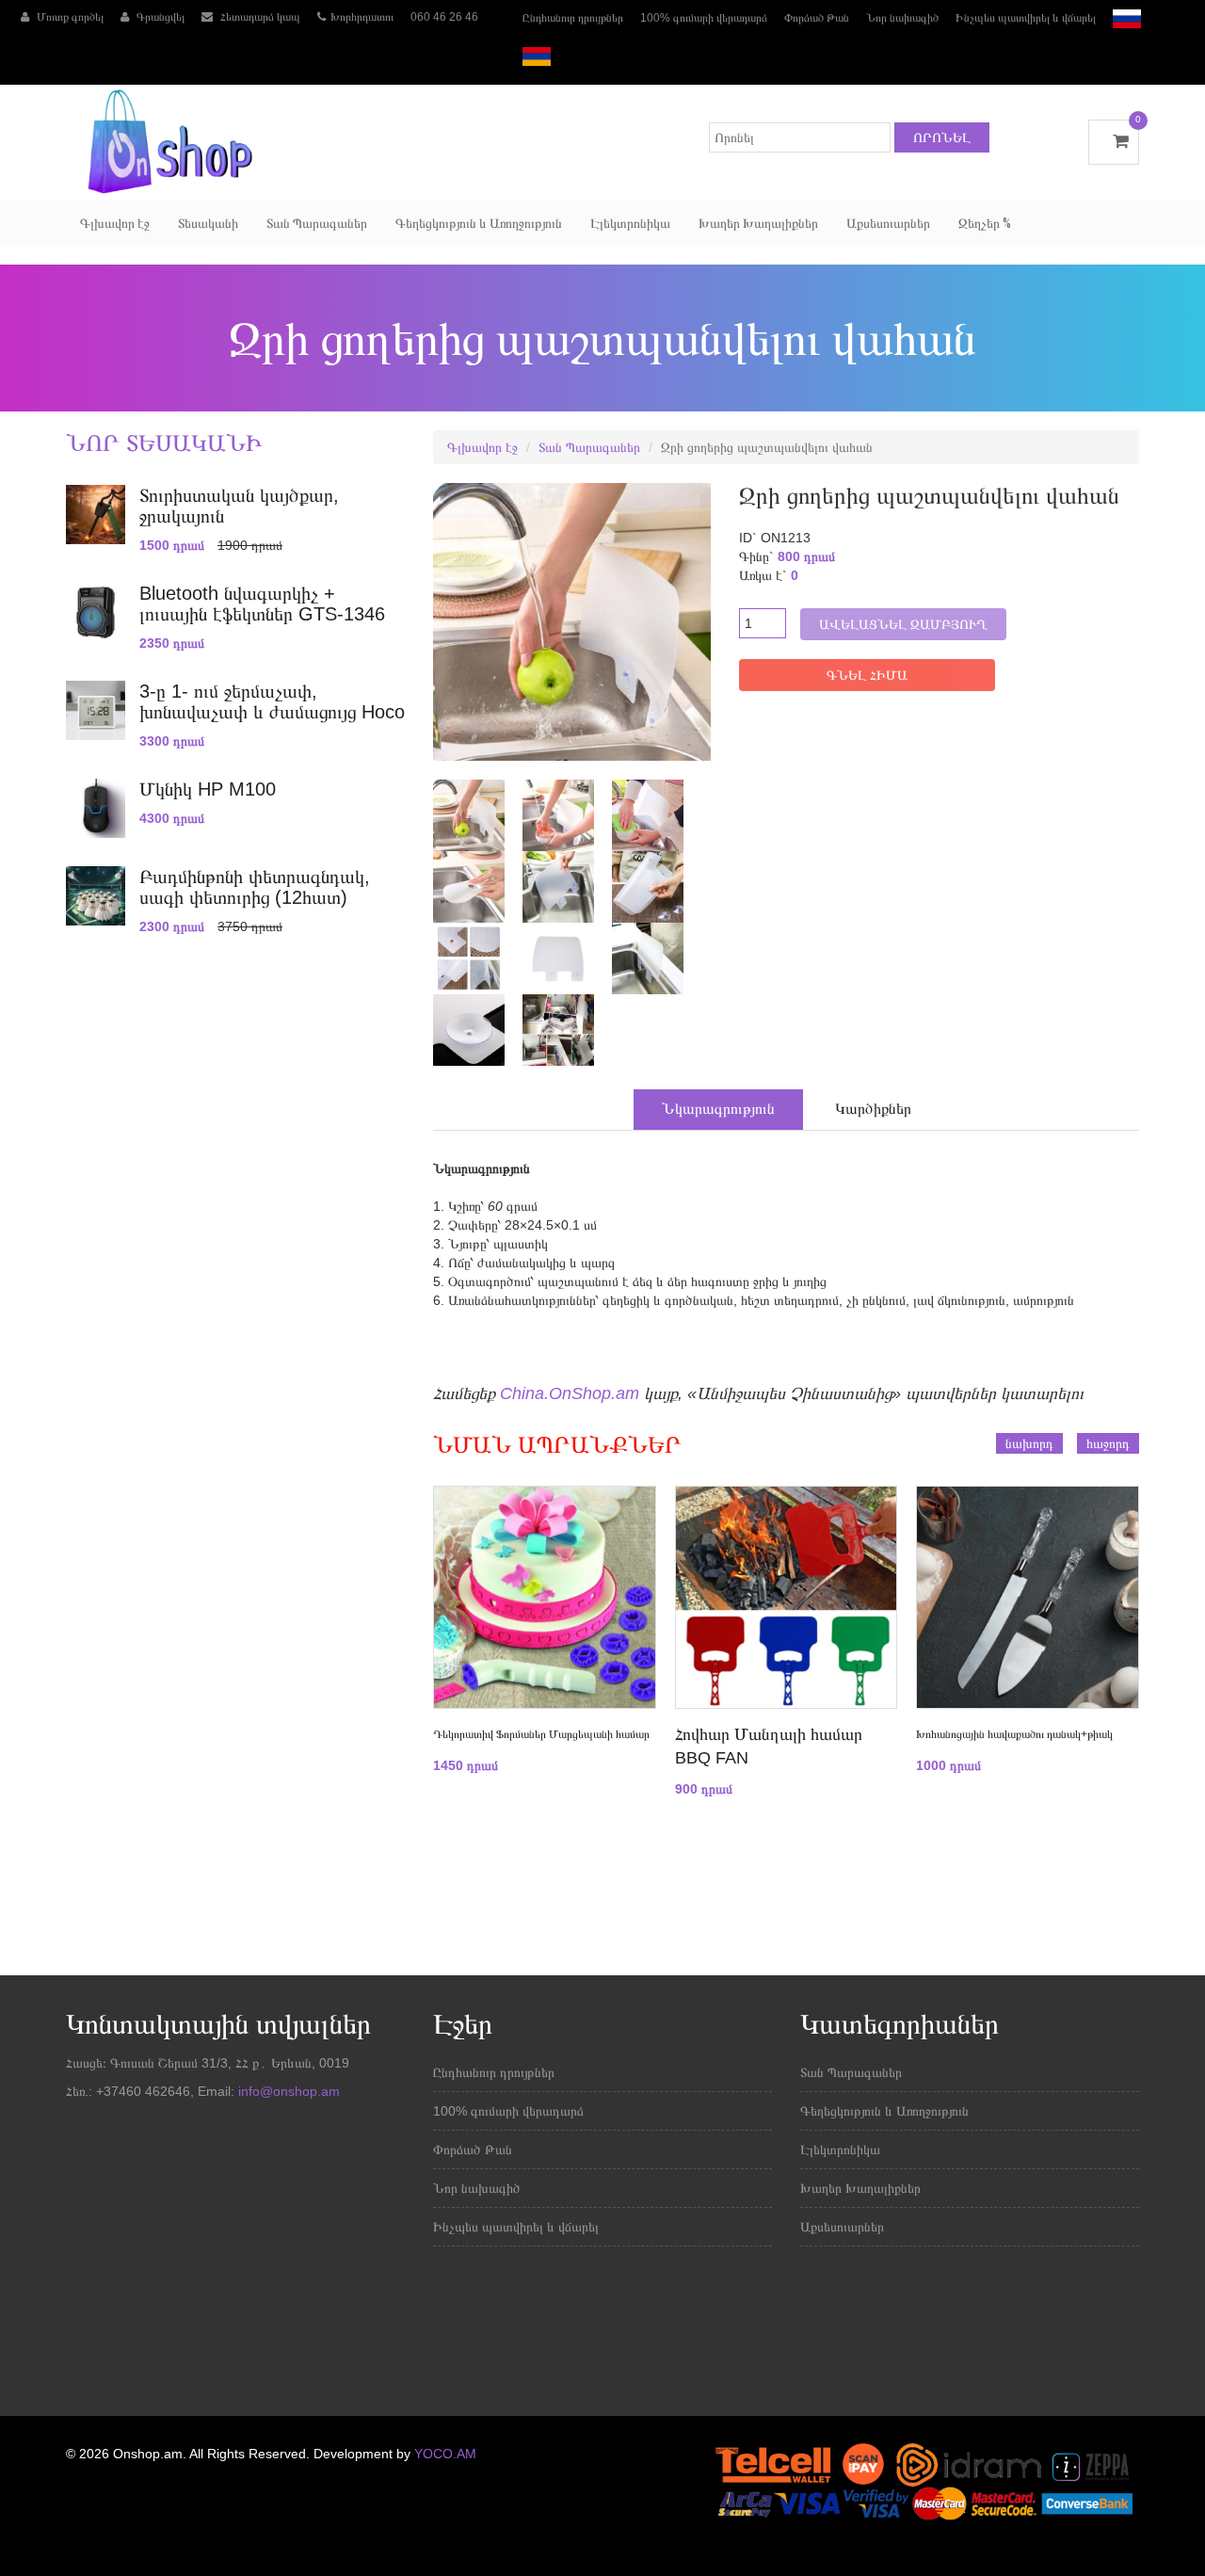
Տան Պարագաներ (317, 223)
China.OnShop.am (570, 1393)
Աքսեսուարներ (888, 223)
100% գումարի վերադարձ (704, 18)
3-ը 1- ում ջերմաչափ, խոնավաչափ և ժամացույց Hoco (272, 701)
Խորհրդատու (362, 17)
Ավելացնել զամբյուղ (903, 624)
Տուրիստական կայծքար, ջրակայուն (239, 506)
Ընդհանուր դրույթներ (573, 18)
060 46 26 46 (444, 17)
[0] (1114, 141)
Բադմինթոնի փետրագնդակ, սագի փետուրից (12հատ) (255, 887)
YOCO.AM (445, 2454)
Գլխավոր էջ (115, 223)
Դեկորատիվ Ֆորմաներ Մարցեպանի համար (541, 1734)
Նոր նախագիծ (902, 18)
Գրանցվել (159, 17)
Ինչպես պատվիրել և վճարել (1026, 18)
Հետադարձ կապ (259, 17)
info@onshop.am (287, 2091)
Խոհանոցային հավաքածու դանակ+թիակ (1014, 1734)
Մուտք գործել (69, 17)
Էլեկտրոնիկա (630, 223)
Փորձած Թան (817, 18)
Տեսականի (208, 223)
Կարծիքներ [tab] (873, 1109)
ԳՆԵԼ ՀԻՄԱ (867, 675)
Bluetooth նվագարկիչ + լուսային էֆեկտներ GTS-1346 (262, 604)
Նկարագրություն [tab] (718, 1109)
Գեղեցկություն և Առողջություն (479, 223)
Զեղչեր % (985, 223)
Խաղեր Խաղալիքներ (758, 223)
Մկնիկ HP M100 (208, 789)
